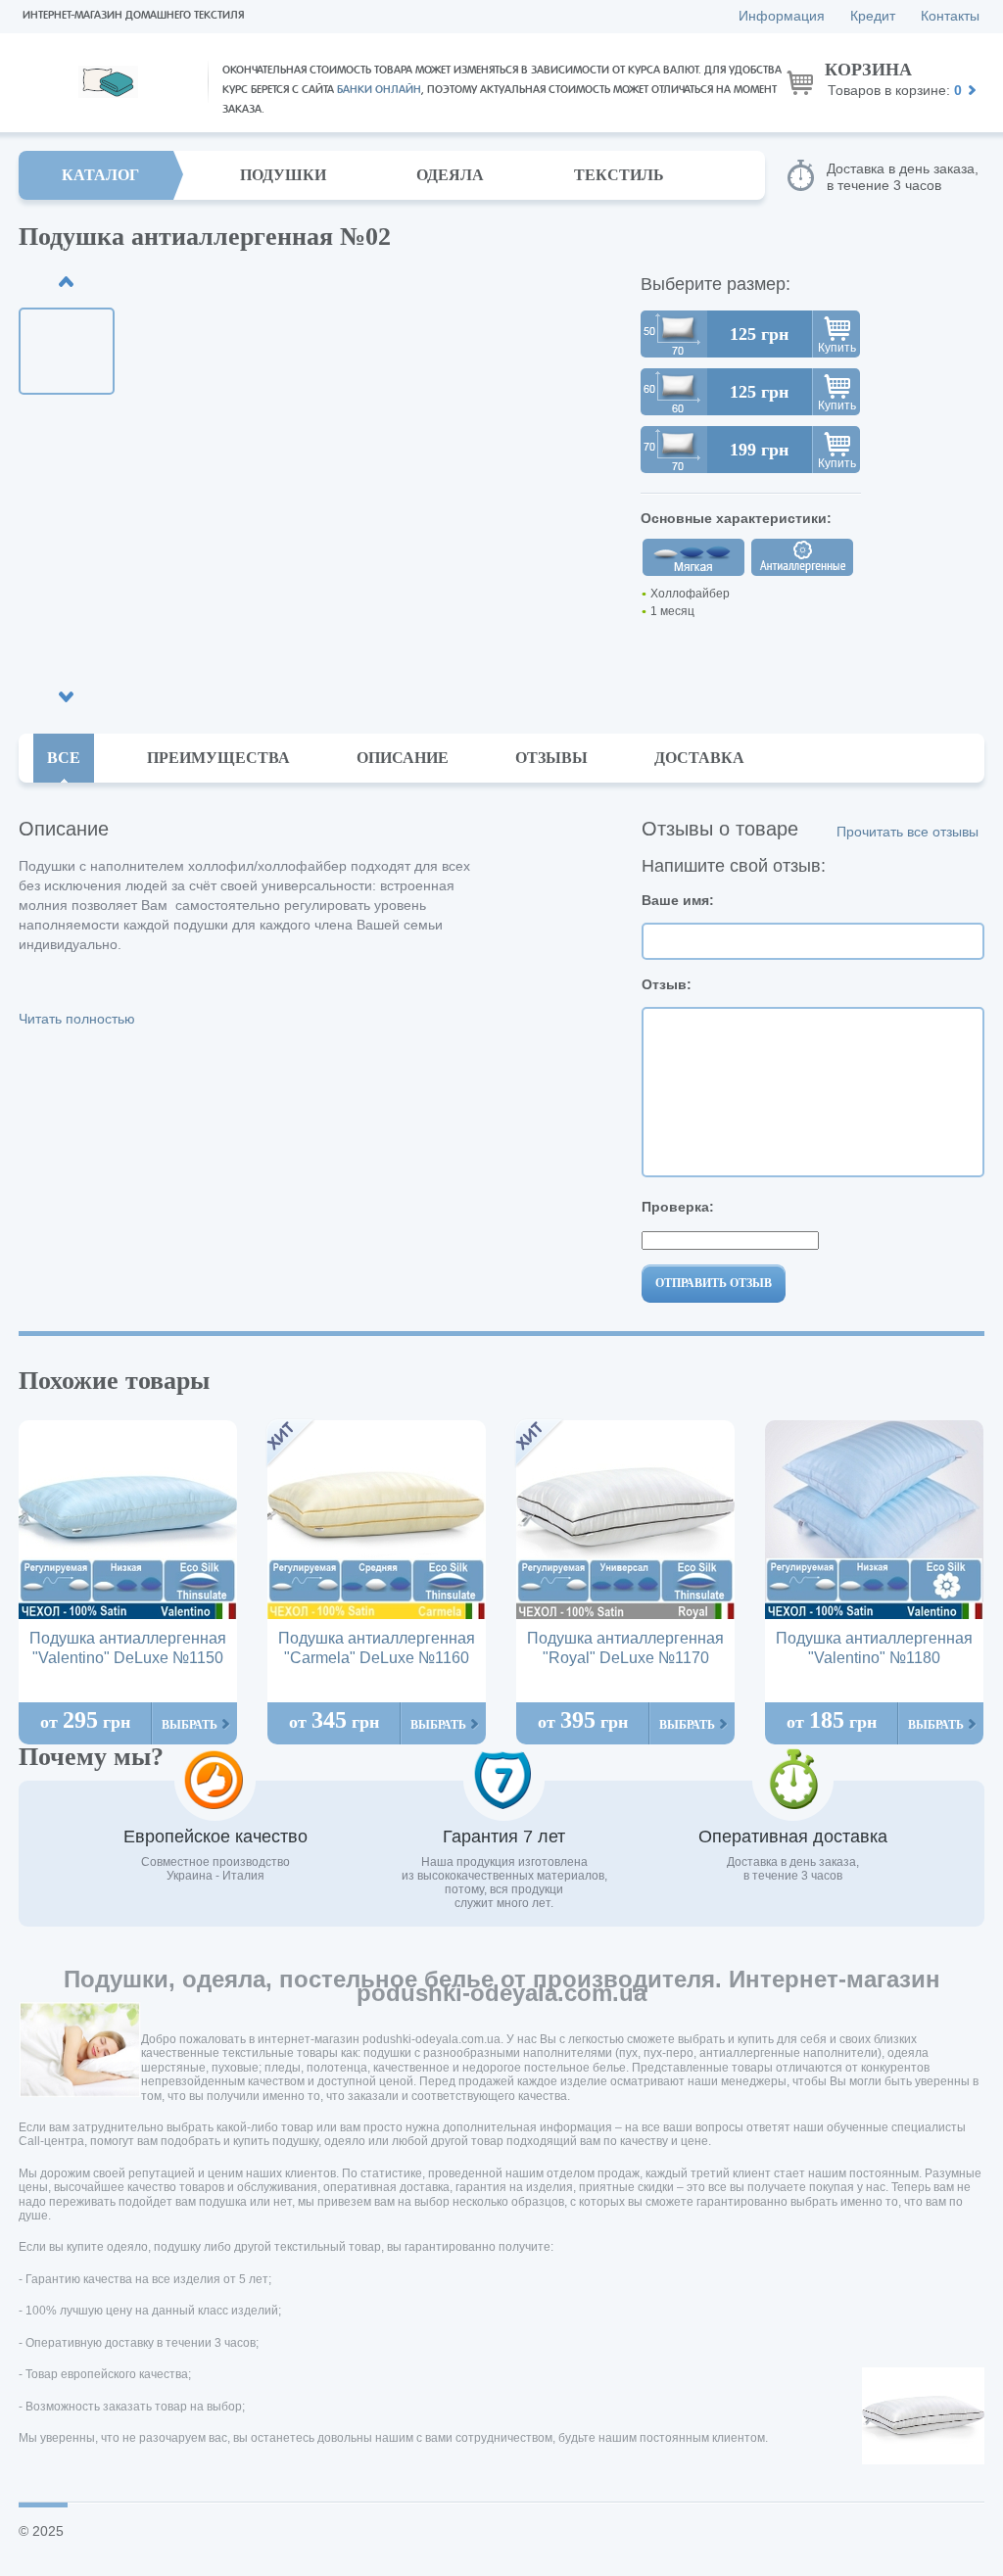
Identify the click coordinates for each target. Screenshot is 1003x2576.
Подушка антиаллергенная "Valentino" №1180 (874, 1648)
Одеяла (450, 175)
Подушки (283, 175)
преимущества (218, 758)
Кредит (873, 16)
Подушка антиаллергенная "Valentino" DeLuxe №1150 (128, 1648)
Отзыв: (667, 984)
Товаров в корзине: (893, 79)
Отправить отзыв (714, 1283)
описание (403, 758)
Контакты (950, 16)
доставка (699, 758)
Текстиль (619, 175)
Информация (782, 16)
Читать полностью (77, 1019)
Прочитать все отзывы (907, 832)
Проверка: (678, 1207)
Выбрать (190, 1725)
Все (64, 758)
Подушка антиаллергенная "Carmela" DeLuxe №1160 (377, 1648)
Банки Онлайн (379, 90)
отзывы (551, 758)
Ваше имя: (678, 900)
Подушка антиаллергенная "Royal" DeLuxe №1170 (625, 1648)
